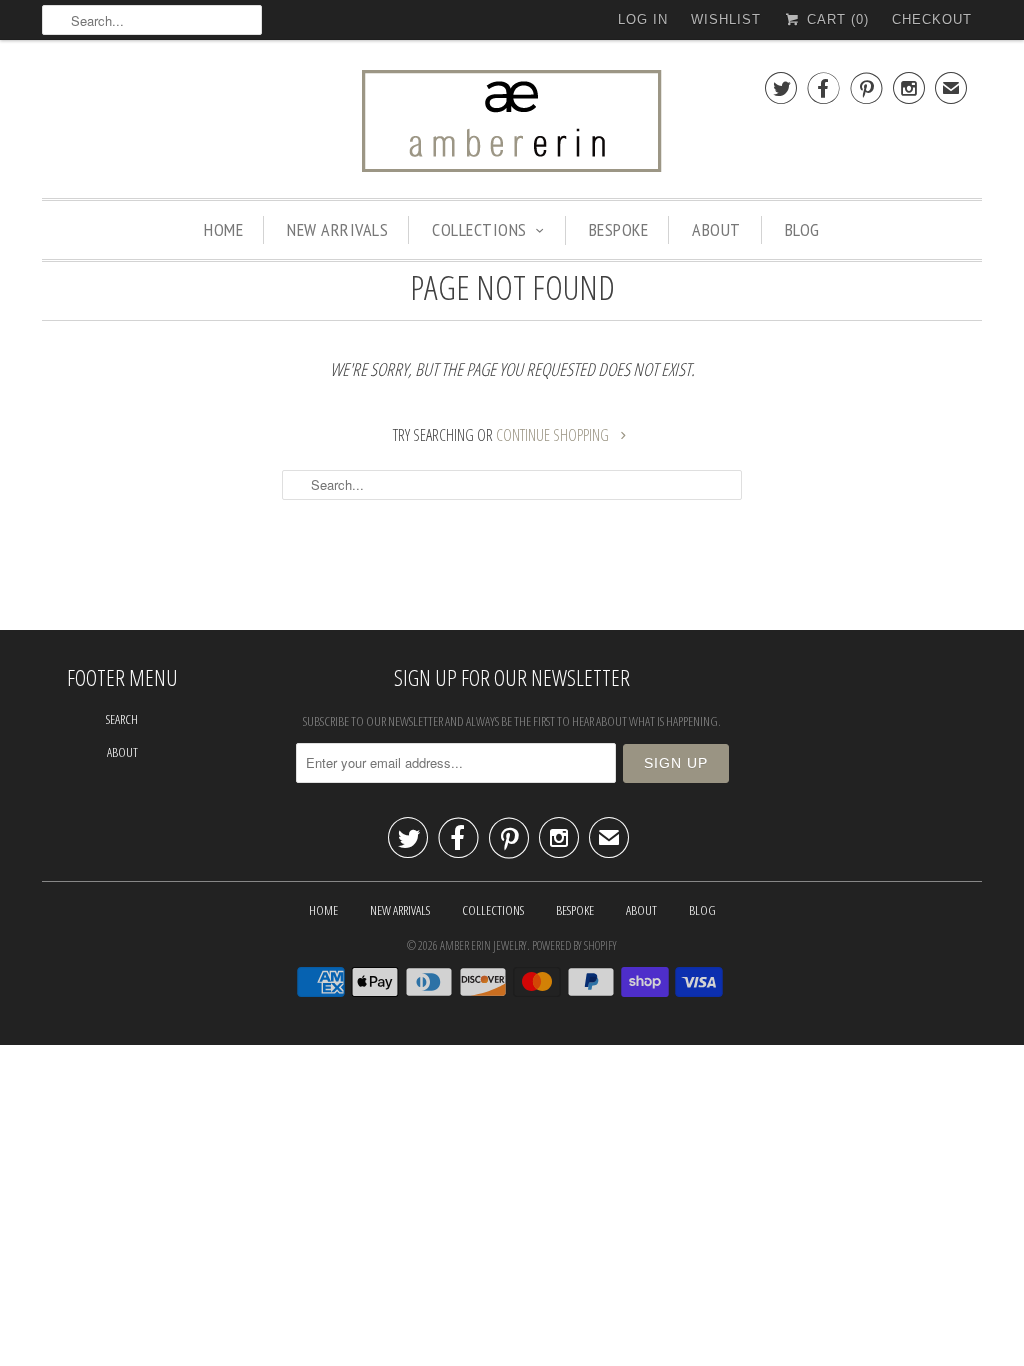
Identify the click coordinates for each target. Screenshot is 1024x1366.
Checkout (932, 19)
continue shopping (554, 435)
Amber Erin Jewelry (483, 945)
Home (223, 229)
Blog (802, 229)
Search (122, 719)
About (716, 229)
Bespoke (619, 229)
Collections (479, 229)
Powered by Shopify (574, 945)
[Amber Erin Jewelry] (512, 124)
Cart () (835, 19)
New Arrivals (337, 229)
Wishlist (726, 19)
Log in (643, 19)
